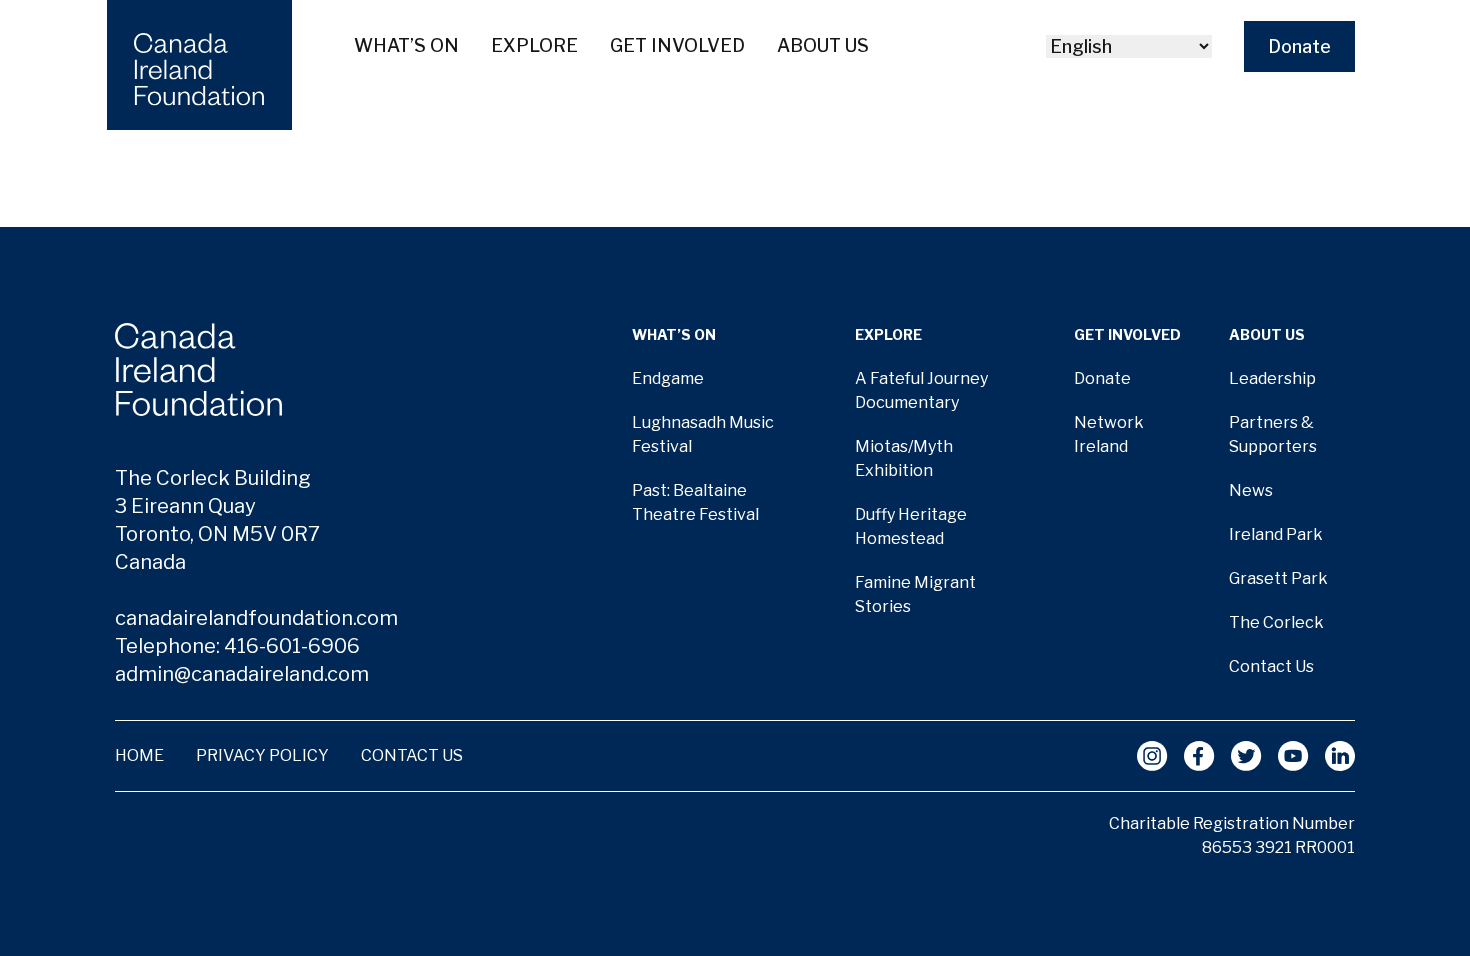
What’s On (406, 45)
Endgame (668, 378)
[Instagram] (1152, 756)
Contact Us (1271, 666)
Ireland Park (1276, 534)
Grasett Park (1278, 578)
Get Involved (677, 45)
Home (139, 755)
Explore (534, 45)
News (1251, 490)
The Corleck (1276, 622)
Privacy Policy (262, 755)
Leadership (1272, 378)
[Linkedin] (1340, 756)
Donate (1299, 46)
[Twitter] (1246, 756)
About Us (823, 45)
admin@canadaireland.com (242, 674)
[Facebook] (1199, 756)
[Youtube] (1293, 756)
